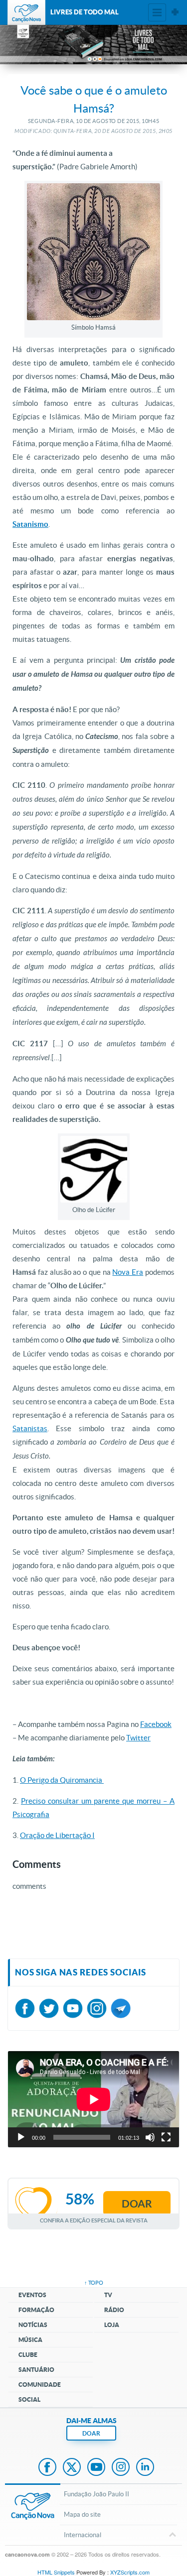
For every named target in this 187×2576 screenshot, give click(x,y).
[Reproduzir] (21, 2137)
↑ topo (94, 2283)
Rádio (114, 2310)
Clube (28, 2355)
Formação (36, 2310)
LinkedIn (145, 2468)
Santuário (36, 2370)
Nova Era (128, 1272)
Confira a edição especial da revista (94, 2220)
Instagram (121, 2468)
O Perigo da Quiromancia (62, 1780)
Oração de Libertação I (57, 1835)
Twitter (138, 1738)
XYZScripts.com (130, 2572)
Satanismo (30, 524)
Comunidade (40, 2385)
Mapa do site (82, 2515)
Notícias (33, 2325)
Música (30, 2340)
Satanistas (30, 1428)
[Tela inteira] (166, 2137)
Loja (112, 2325)
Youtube (96, 2468)
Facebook (156, 1724)
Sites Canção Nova (175, 12)
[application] (93, 2099)
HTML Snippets (56, 2572)
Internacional (83, 2535)
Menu (157, 12)
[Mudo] (150, 2137)
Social (29, 2399)
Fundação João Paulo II (96, 2494)
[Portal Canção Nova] (26, 12)
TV (108, 2295)
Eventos (32, 2295)
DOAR (91, 2433)
